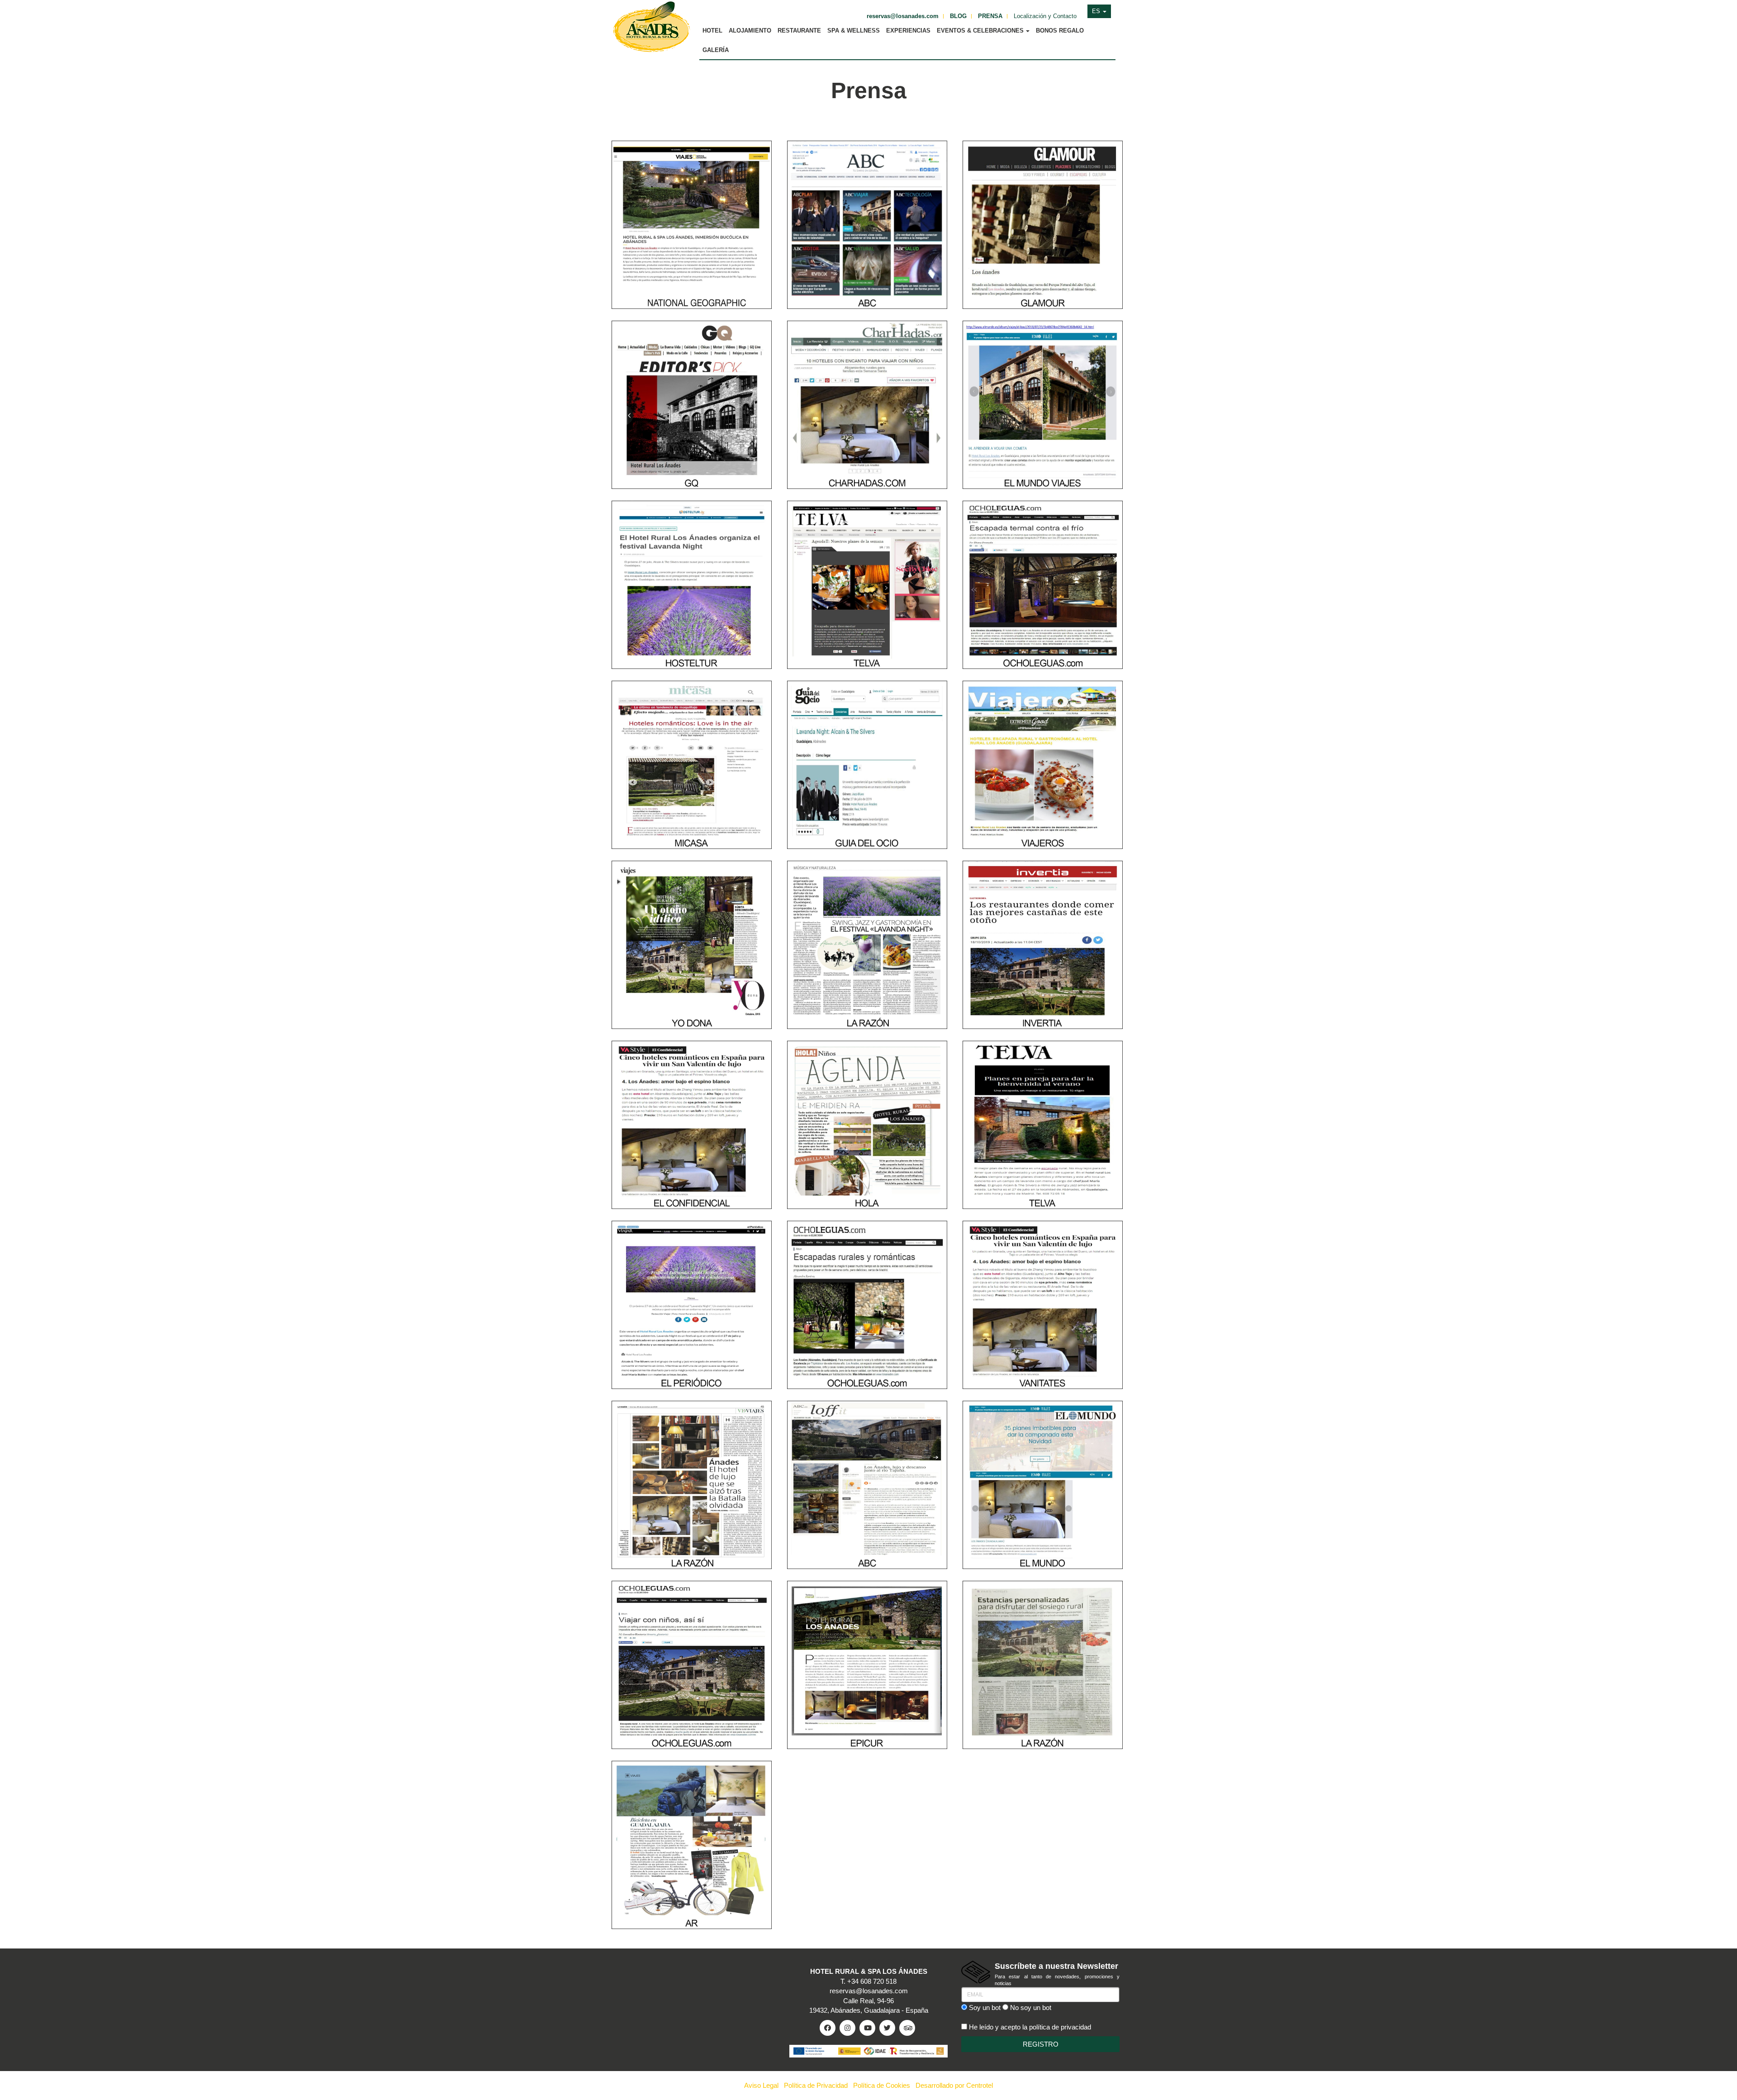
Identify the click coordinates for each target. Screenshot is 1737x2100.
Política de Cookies (882, 2085)
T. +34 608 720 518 (868, 1981)
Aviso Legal (761, 2085)
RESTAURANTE (799, 31)
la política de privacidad (1057, 2027)
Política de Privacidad (816, 2085)
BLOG (958, 16)
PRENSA (990, 16)
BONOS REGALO (1060, 31)
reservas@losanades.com (903, 16)
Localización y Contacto (1045, 16)
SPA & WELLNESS (854, 31)
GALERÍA (716, 50)
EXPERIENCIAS (908, 31)
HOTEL (712, 31)
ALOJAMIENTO (750, 31)
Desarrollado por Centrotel (954, 2085)
